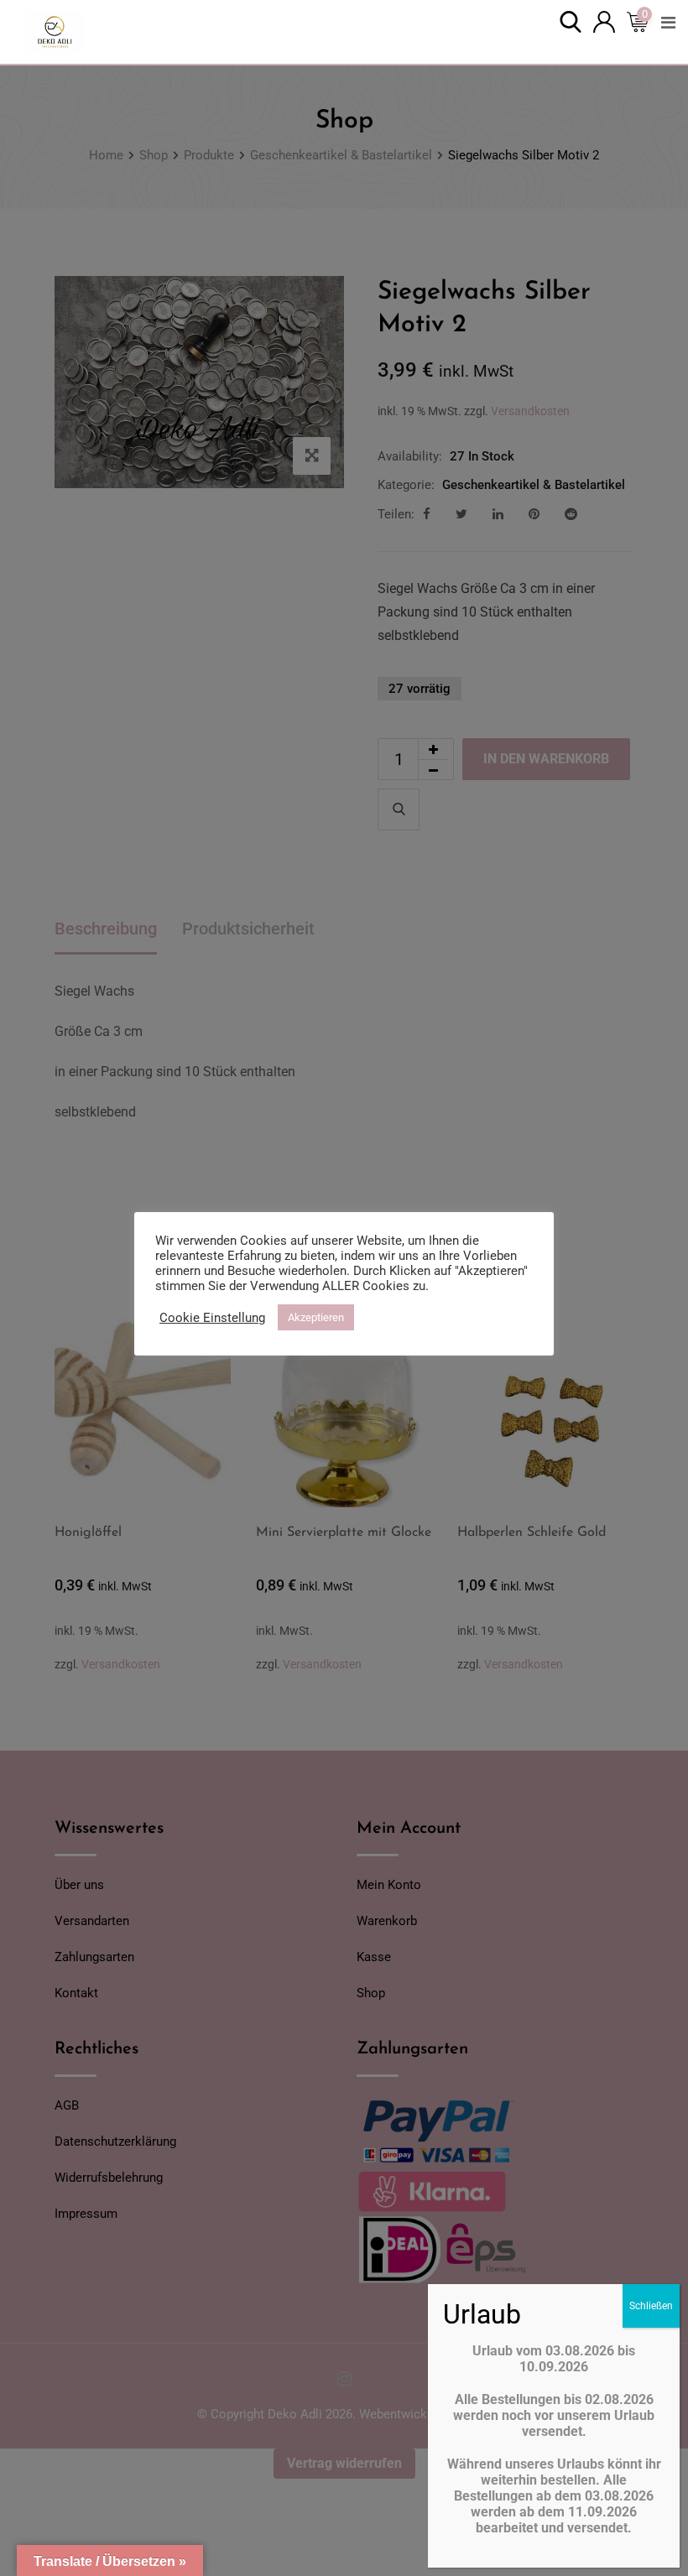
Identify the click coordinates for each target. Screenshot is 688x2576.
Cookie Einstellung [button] (212, 1318)
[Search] (571, 21)
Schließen (651, 2306)
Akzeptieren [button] (316, 1317)
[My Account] (604, 21)
